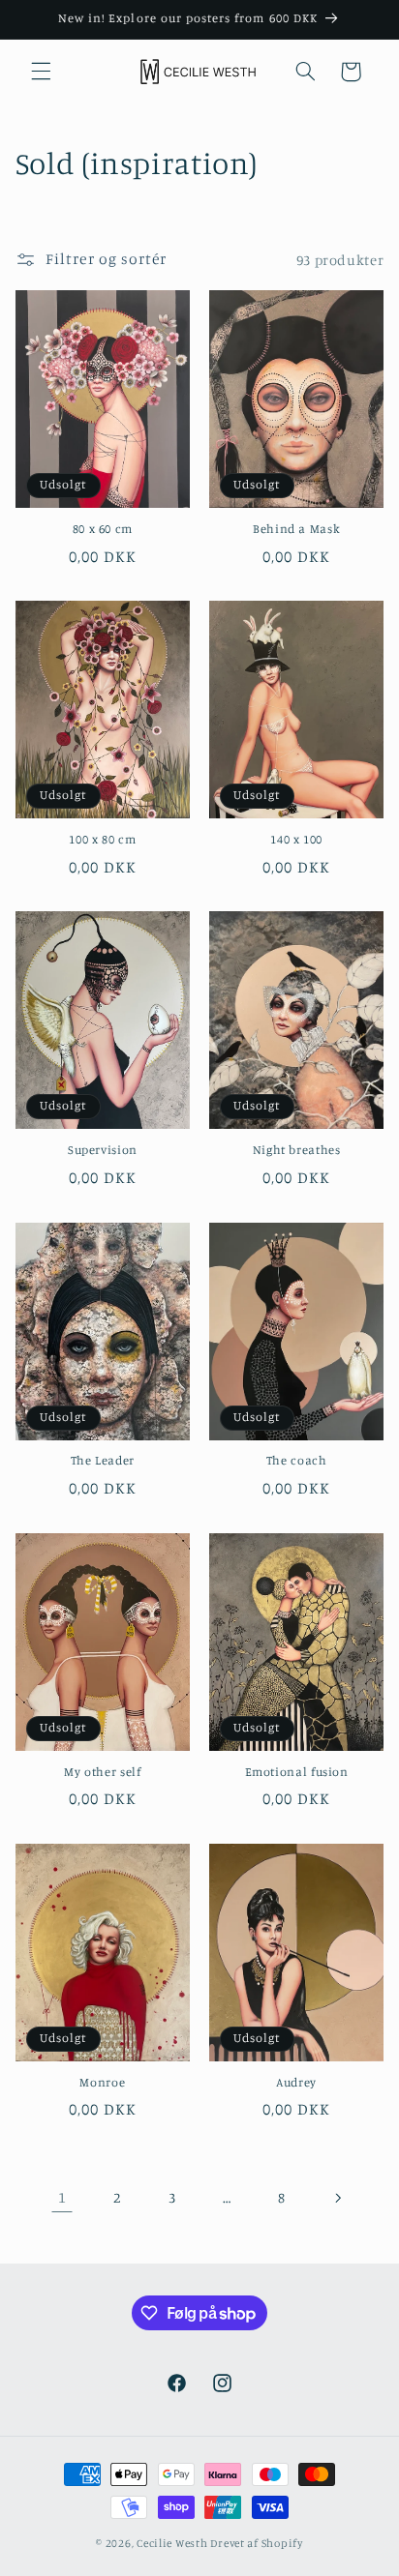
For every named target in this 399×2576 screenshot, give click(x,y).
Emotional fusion (297, 1772)
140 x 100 (296, 839)
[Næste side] (337, 2198)
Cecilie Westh (172, 2543)
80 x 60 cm (103, 529)
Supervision (103, 1150)
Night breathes (297, 1150)
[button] (41, 72)
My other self (102, 1772)
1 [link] (62, 2197)
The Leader (103, 1460)
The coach (297, 1460)
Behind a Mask (296, 529)
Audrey (296, 2082)
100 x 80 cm (102, 839)
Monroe (102, 2082)
